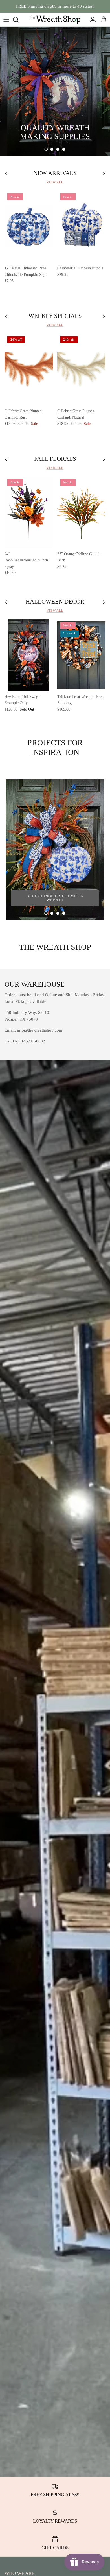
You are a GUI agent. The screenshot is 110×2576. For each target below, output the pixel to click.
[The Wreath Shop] (55, 20)
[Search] (19, 20)
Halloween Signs (31, 121)
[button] (46, 149)
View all (55, 182)
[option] (55, 91)
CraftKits (82, 6)
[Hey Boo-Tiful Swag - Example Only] (29, 655)
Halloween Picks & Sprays (42, 136)
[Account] (91, 20)
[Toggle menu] (6, 20)
